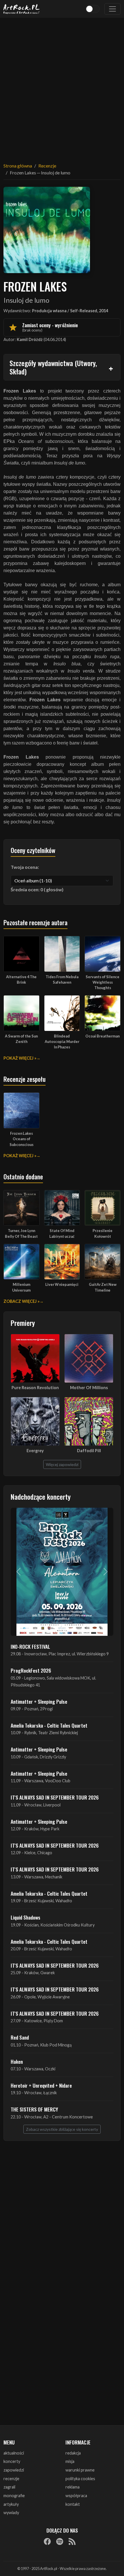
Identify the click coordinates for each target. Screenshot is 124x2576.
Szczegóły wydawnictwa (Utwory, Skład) (53, 367)
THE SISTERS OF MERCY (34, 2109)
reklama (73, 2487)
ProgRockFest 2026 (31, 1670)
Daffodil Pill (89, 1451)
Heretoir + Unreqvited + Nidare (41, 2085)
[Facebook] (47, 2541)
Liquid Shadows (26, 1917)
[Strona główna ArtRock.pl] (22, 9)
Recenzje (47, 166)
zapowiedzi (14, 2470)
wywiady (11, 2513)
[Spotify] (60, 2541)
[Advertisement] (62, 87)
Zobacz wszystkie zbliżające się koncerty (62, 2129)
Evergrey (35, 1451)
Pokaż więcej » (20, 1058)
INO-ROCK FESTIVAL (30, 1646)
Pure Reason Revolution (35, 1388)
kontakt (73, 2504)
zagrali (9, 2487)
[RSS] (72, 2541)
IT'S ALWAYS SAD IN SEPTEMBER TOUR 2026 (55, 1797)
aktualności (14, 2453)
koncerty (12, 2461)
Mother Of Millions (89, 1388)
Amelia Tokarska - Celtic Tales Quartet (49, 1725)
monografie (14, 2496)
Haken (17, 2061)
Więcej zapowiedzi (62, 1464)
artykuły (11, 2504)
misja (70, 2461)
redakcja (73, 2453)
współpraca (76, 2496)
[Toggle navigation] (112, 9)
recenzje (11, 2479)
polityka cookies (80, 2479)
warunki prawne (80, 2470)
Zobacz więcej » (21, 1301)
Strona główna (18, 166)
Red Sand (20, 2037)
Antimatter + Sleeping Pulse (39, 1701)
